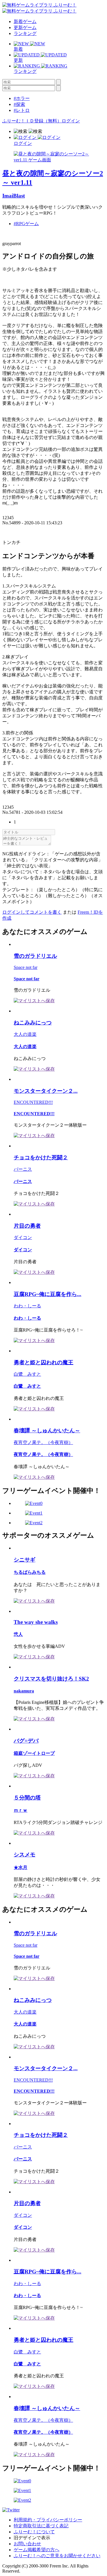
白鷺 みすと (27, 1374)
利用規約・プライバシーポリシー (48, 2520)
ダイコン (23, 1237)
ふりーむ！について (34, 2532)
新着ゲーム (25, 21)
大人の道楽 (25, 1034)
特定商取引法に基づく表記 (41, 2526)
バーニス (23, 1169)
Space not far (26, 967)
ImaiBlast (14, 196)
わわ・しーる (27, 1306)
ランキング (25, 33)
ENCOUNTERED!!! (33, 1102)
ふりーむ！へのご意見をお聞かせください (57, 2556)
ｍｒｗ (21, 1810)
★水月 (21, 1867)
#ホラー (22, 98)
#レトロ (22, 110)
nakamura (24, 1691)
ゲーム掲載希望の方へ (37, 2550)
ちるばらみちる (30, 1572)
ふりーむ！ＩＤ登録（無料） (32, 121)
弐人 (18, 1634)
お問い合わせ (27, 2544)
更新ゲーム (25, 27)
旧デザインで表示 (32, 2538)
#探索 (19, 104)
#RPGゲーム (26, 224)
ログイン (71, 121)
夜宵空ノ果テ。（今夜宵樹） (43, 1442)
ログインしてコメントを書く (32, 912)
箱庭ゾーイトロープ (34, 1753)
